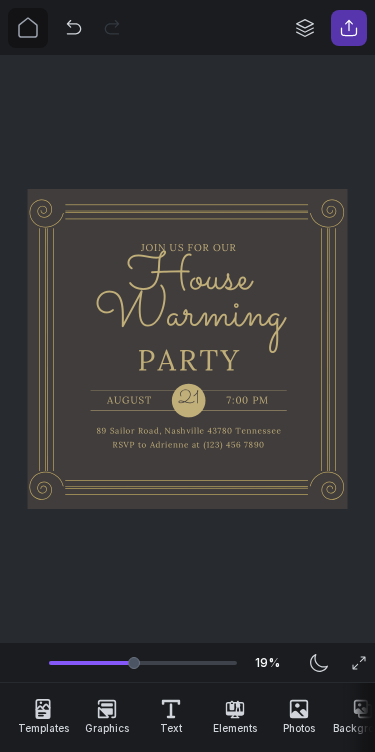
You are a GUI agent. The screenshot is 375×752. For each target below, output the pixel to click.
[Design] (305, 28)
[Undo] (74, 28)
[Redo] (112, 28)
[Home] (28, 28)
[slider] (134, 663)
